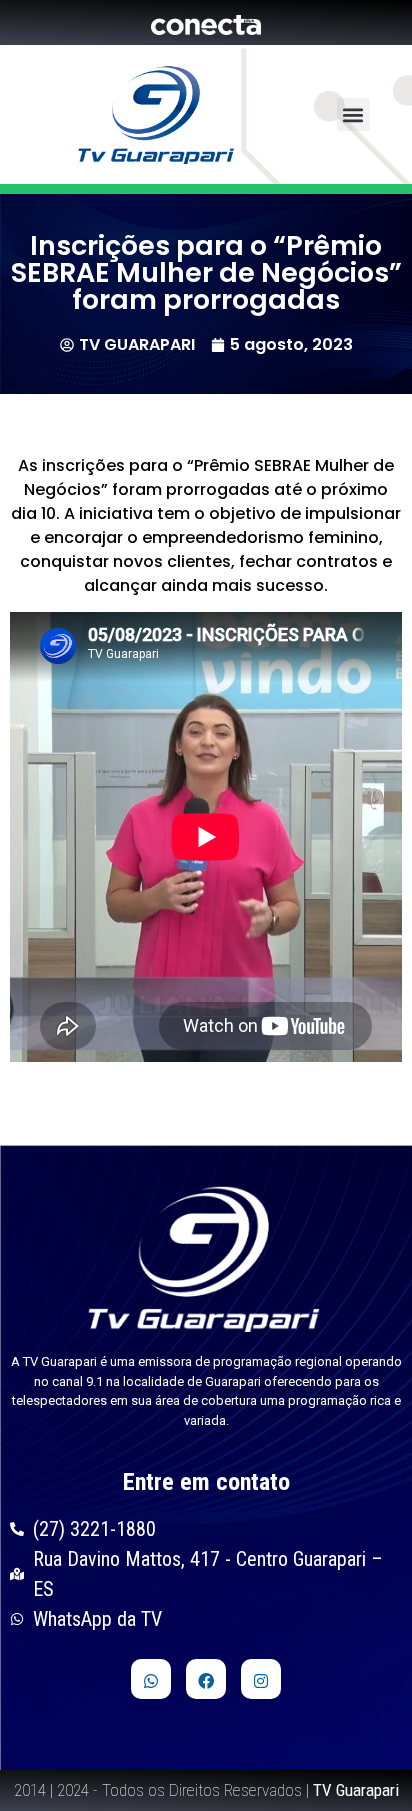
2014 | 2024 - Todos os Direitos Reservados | (206, 1790)
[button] (353, 114)
